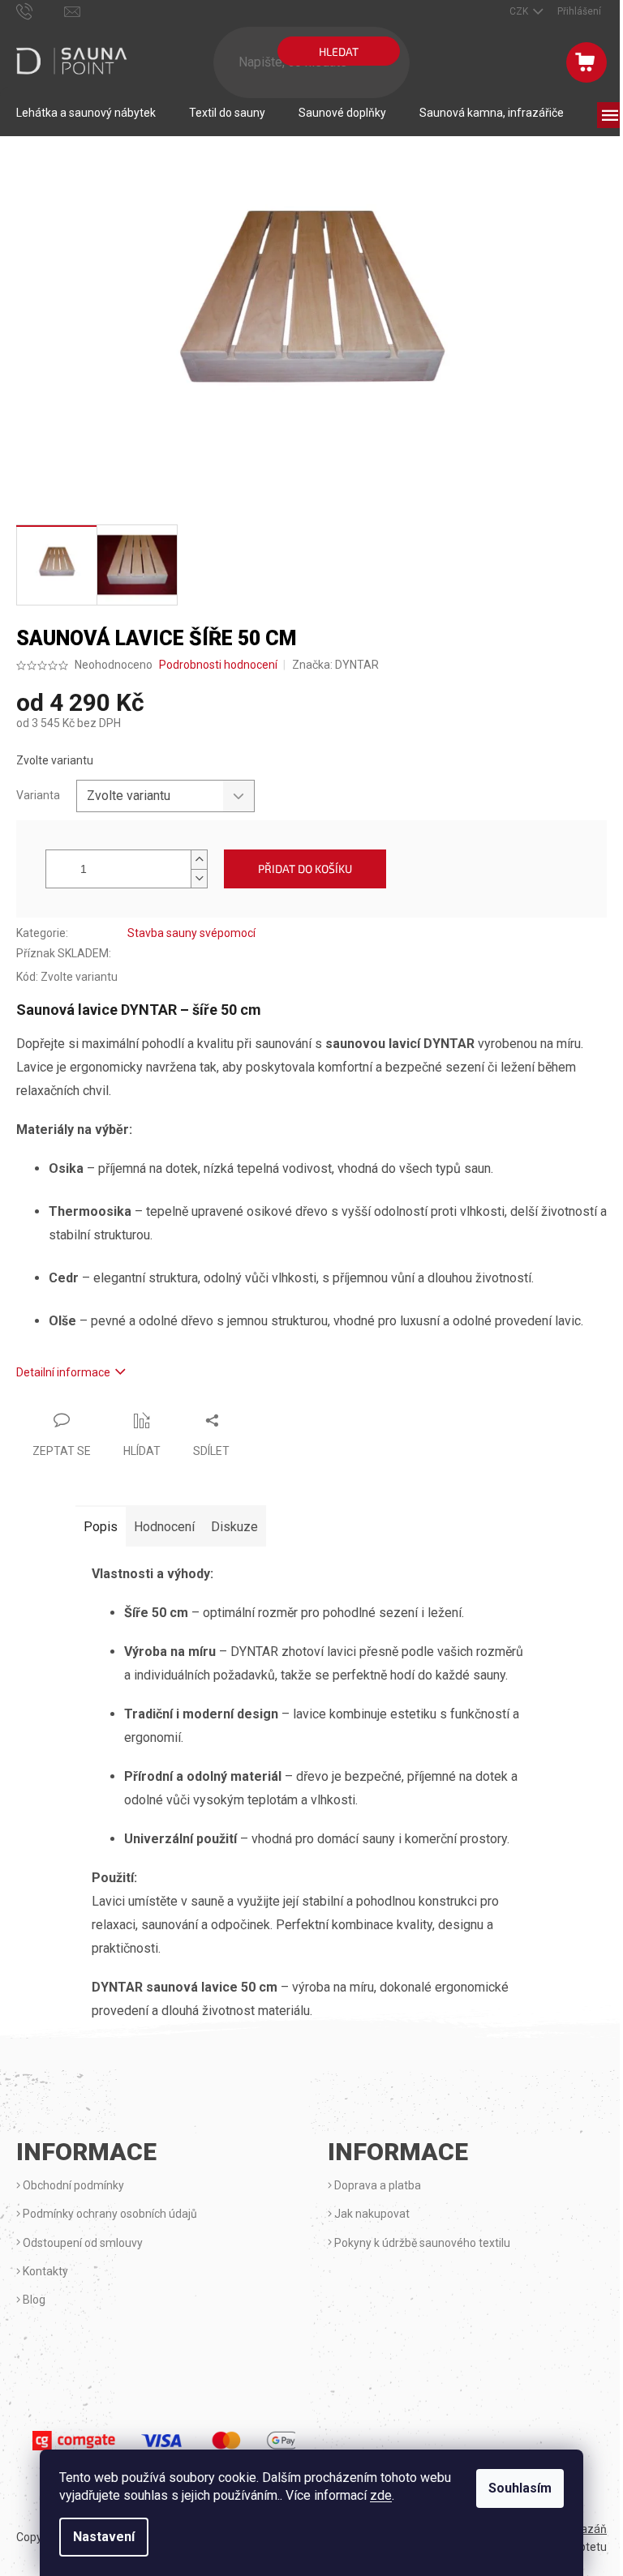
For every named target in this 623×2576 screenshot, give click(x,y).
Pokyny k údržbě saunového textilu (421, 2243)
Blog (33, 2300)
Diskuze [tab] (234, 1527)
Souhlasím (520, 2488)
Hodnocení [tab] (164, 1527)
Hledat (339, 51)
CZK (520, 11)
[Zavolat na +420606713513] (40, 11)
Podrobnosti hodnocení (218, 665)
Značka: (335, 665)
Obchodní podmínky (72, 2185)
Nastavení (104, 2537)
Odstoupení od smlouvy (82, 2243)
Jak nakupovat (371, 2214)
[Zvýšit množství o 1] (199, 860)
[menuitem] (86, 113)
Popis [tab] (101, 1527)
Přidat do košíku (305, 869)
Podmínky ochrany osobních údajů (109, 2214)
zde (381, 2495)
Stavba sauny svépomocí (191, 933)
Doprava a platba (376, 2185)
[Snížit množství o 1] (199, 878)
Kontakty (44, 2271)
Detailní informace (63, 1372)
